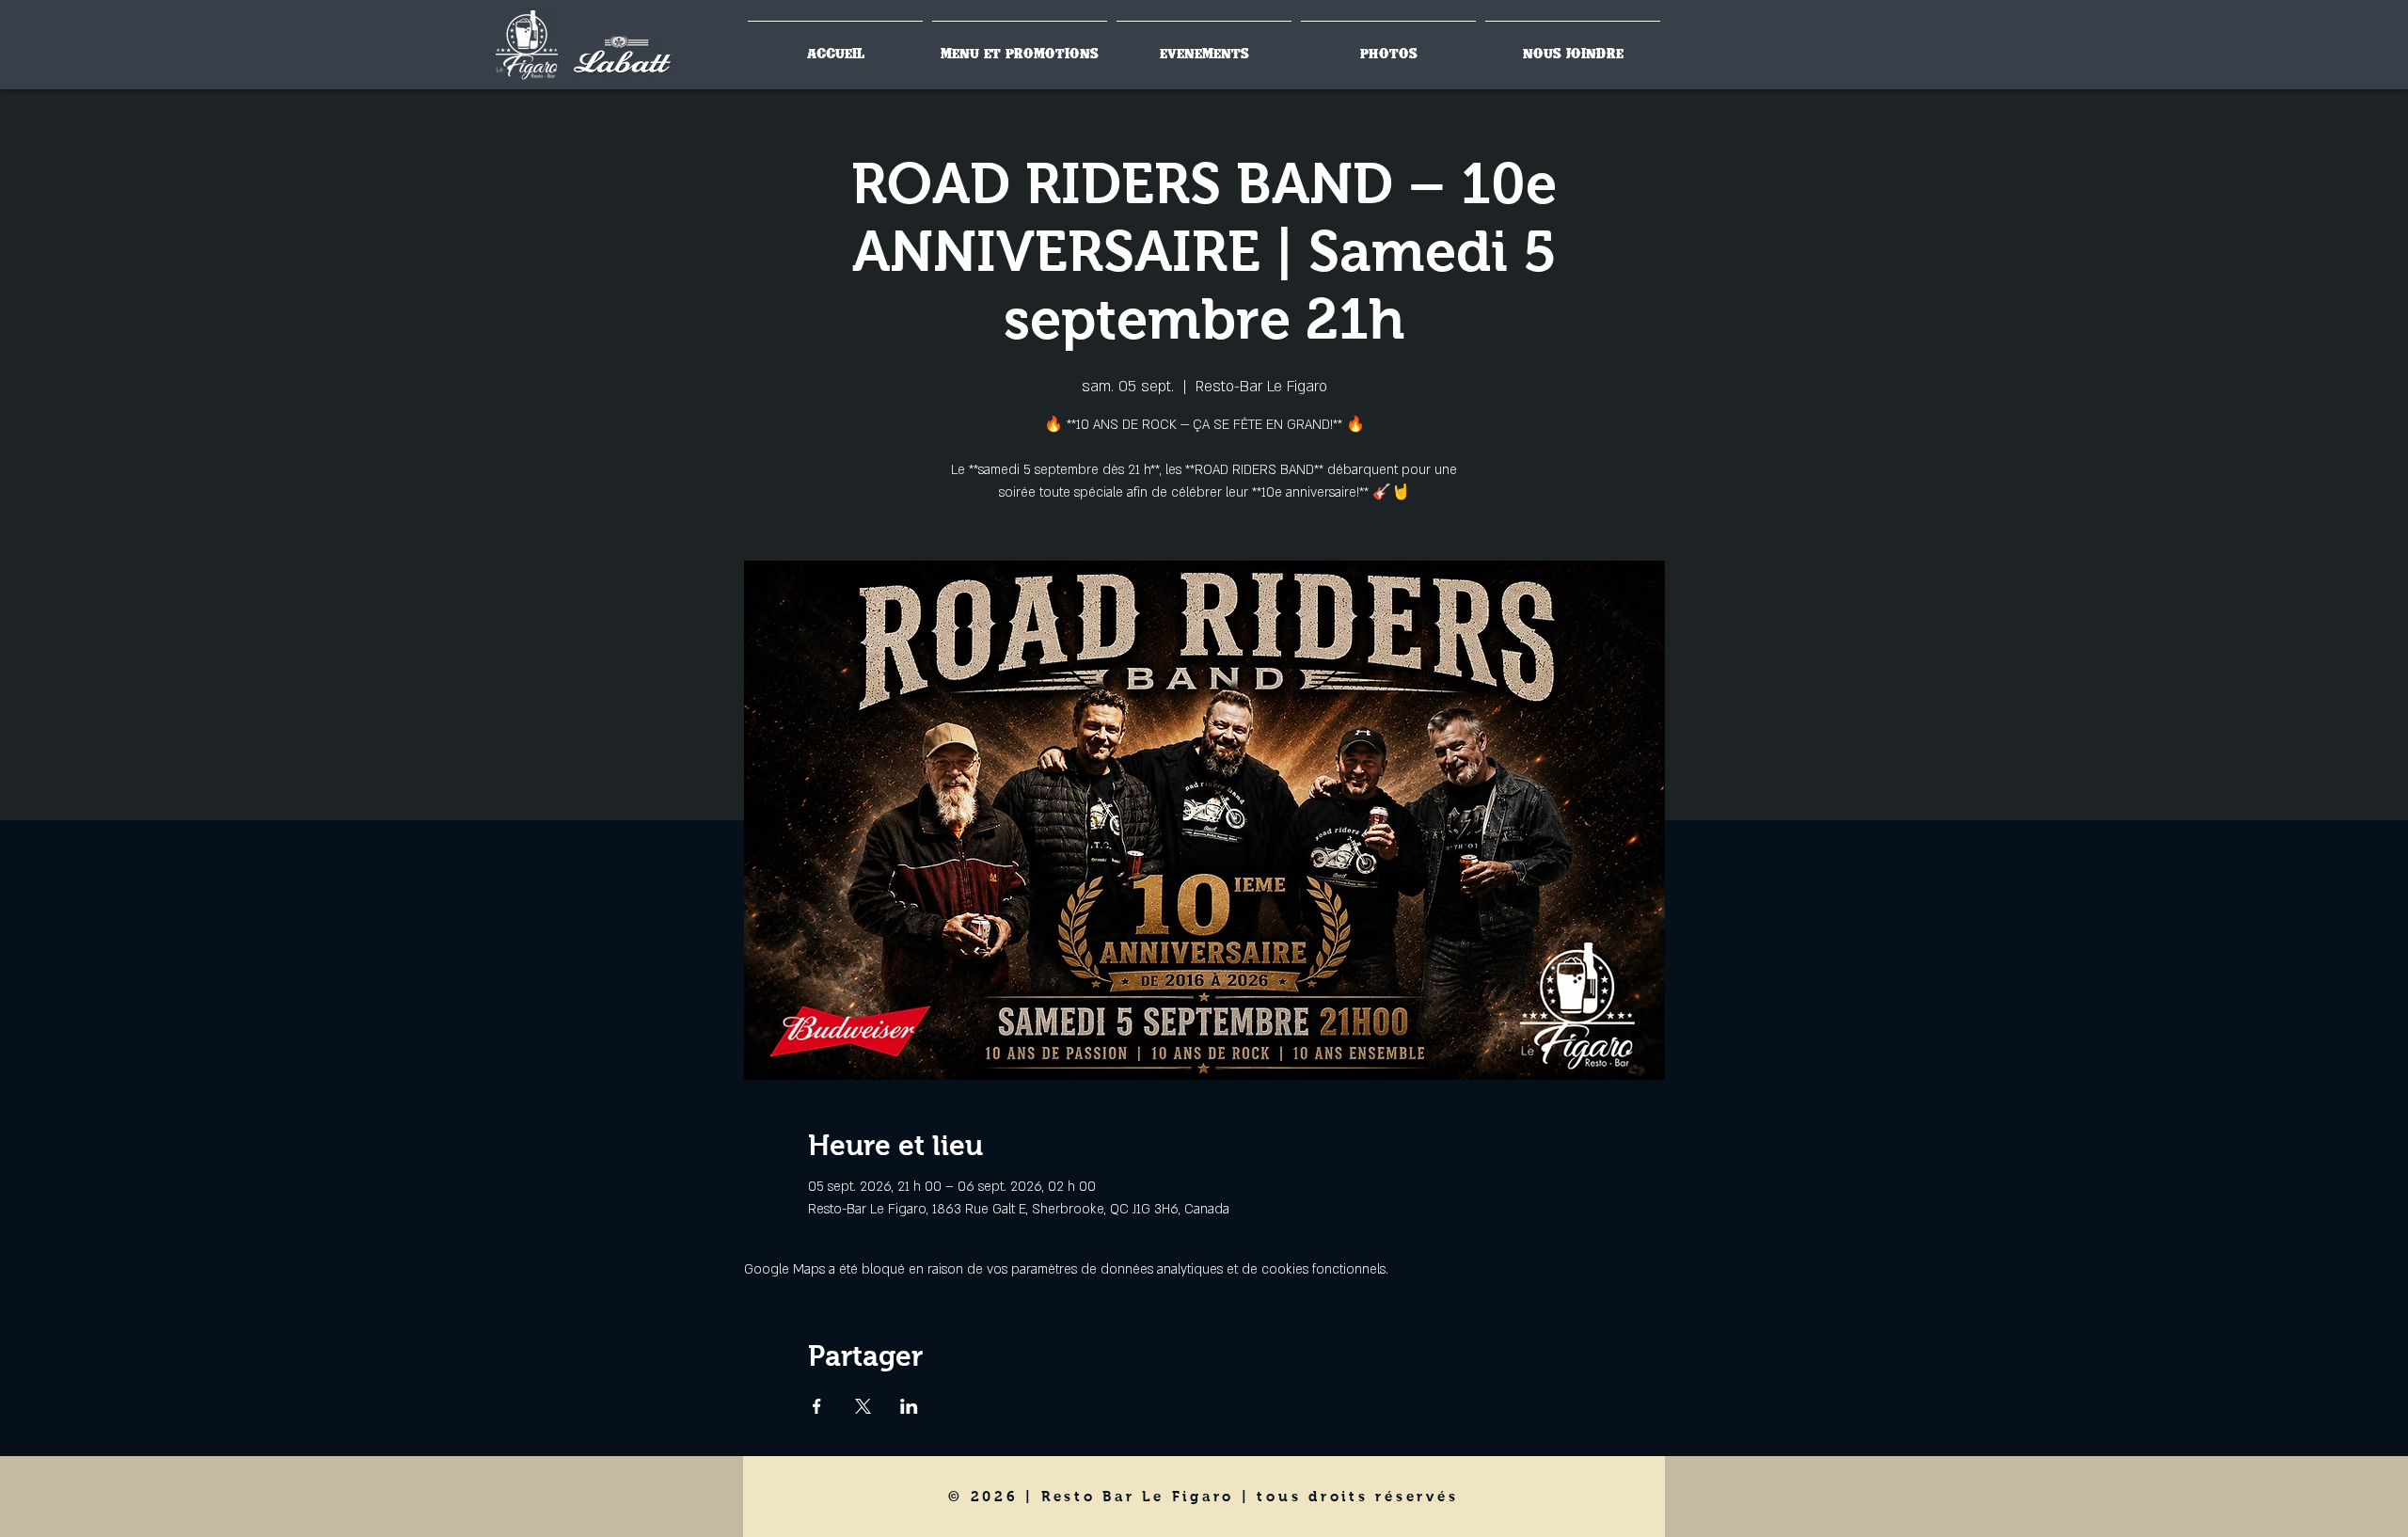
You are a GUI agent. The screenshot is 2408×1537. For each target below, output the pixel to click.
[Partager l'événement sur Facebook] (817, 1406)
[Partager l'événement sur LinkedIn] (909, 1406)
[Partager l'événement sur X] (863, 1406)
